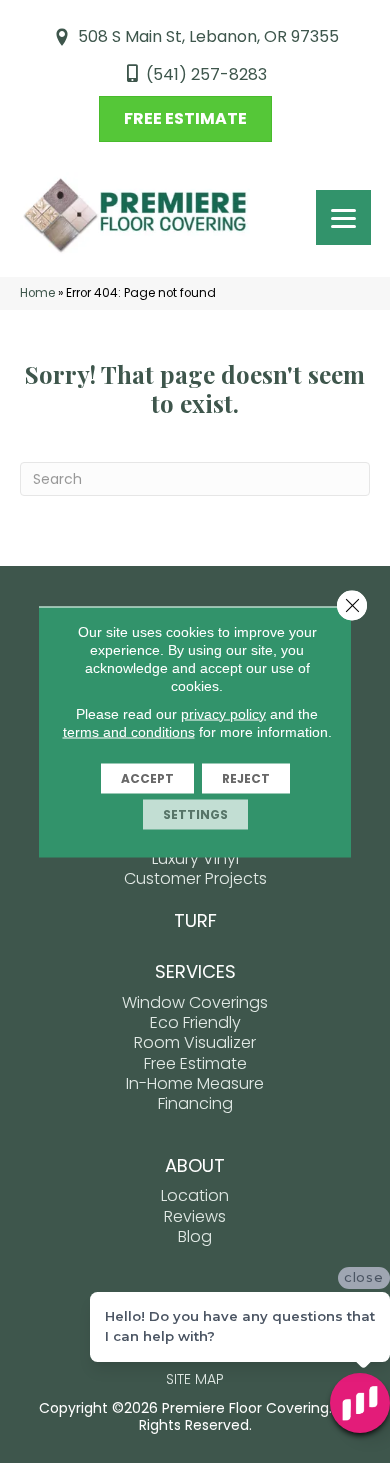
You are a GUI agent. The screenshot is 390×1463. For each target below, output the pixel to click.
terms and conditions (129, 731)
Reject (246, 777)
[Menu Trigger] (343, 217)
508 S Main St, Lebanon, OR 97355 (208, 36)
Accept (147, 777)
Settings (195, 813)
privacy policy (223, 713)
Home (37, 293)
